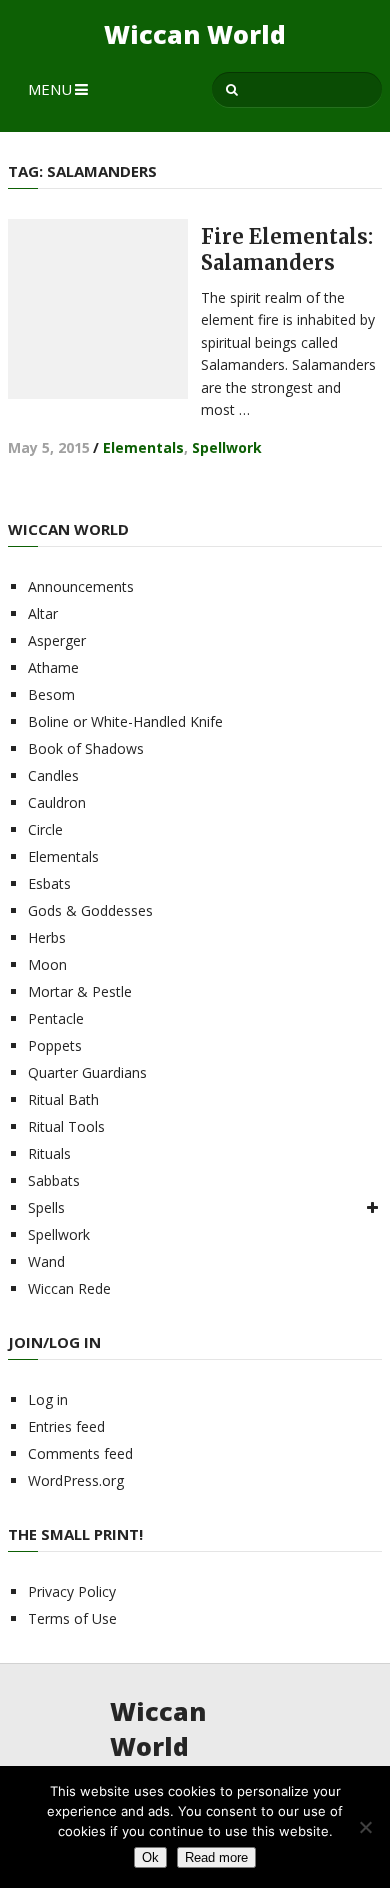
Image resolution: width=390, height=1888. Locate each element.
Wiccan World (195, 34)
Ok (150, 1857)
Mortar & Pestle (80, 991)
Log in (48, 1399)
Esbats (49, 883)
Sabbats (54, 1180)
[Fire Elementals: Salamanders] (98, 309)
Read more (216, 1857)
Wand (46, 1261)
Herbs (47, 937)
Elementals (143, 447)
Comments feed (80, 1453)
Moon (47, 964)
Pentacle (56, 1018)
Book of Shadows (86, 748)
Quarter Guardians (87, 1072)
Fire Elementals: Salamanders (287, 249)
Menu (50, 89)
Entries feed (66, 1426)
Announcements (81, 586)
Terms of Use (72, 1618)
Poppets (55, 1045)
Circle (45, 829)
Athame (53, 667)
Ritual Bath (63, 1099)
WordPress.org (76, 1480)
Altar (43, 613)
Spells (46, 1207)
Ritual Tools (66, 1126)
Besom (51, 694)
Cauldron (57, 802)
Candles (53, 775)
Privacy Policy (72, 1591)
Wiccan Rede (69, 1288)
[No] (365, 1827)
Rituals (49, 1153)
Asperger (57, 640)
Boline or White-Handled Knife (125, 721)
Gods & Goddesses (90, 910)
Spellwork (227, 447)
